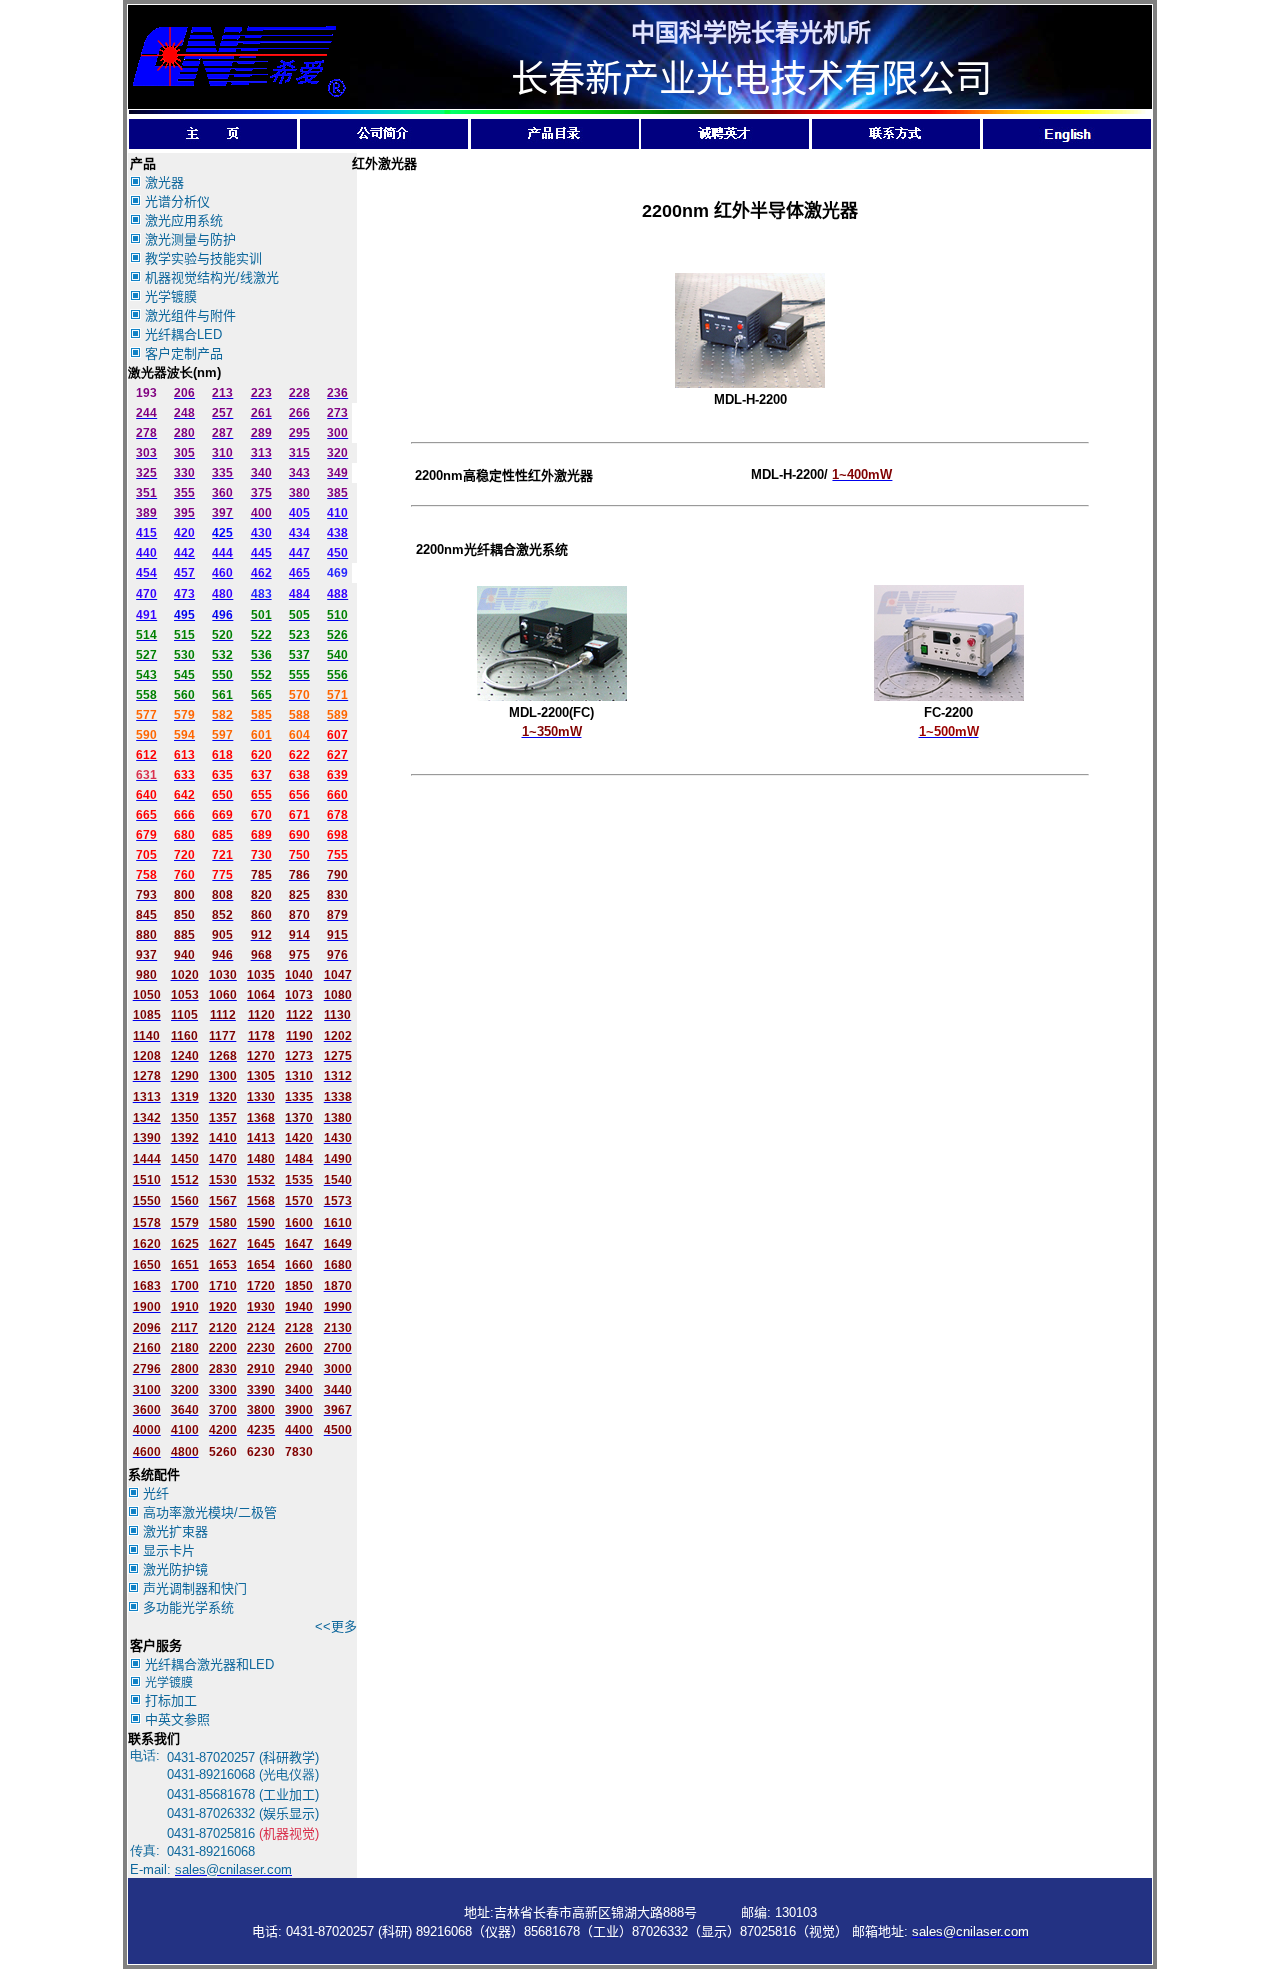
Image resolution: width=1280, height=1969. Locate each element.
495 (184, 615)
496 (222, 615)
